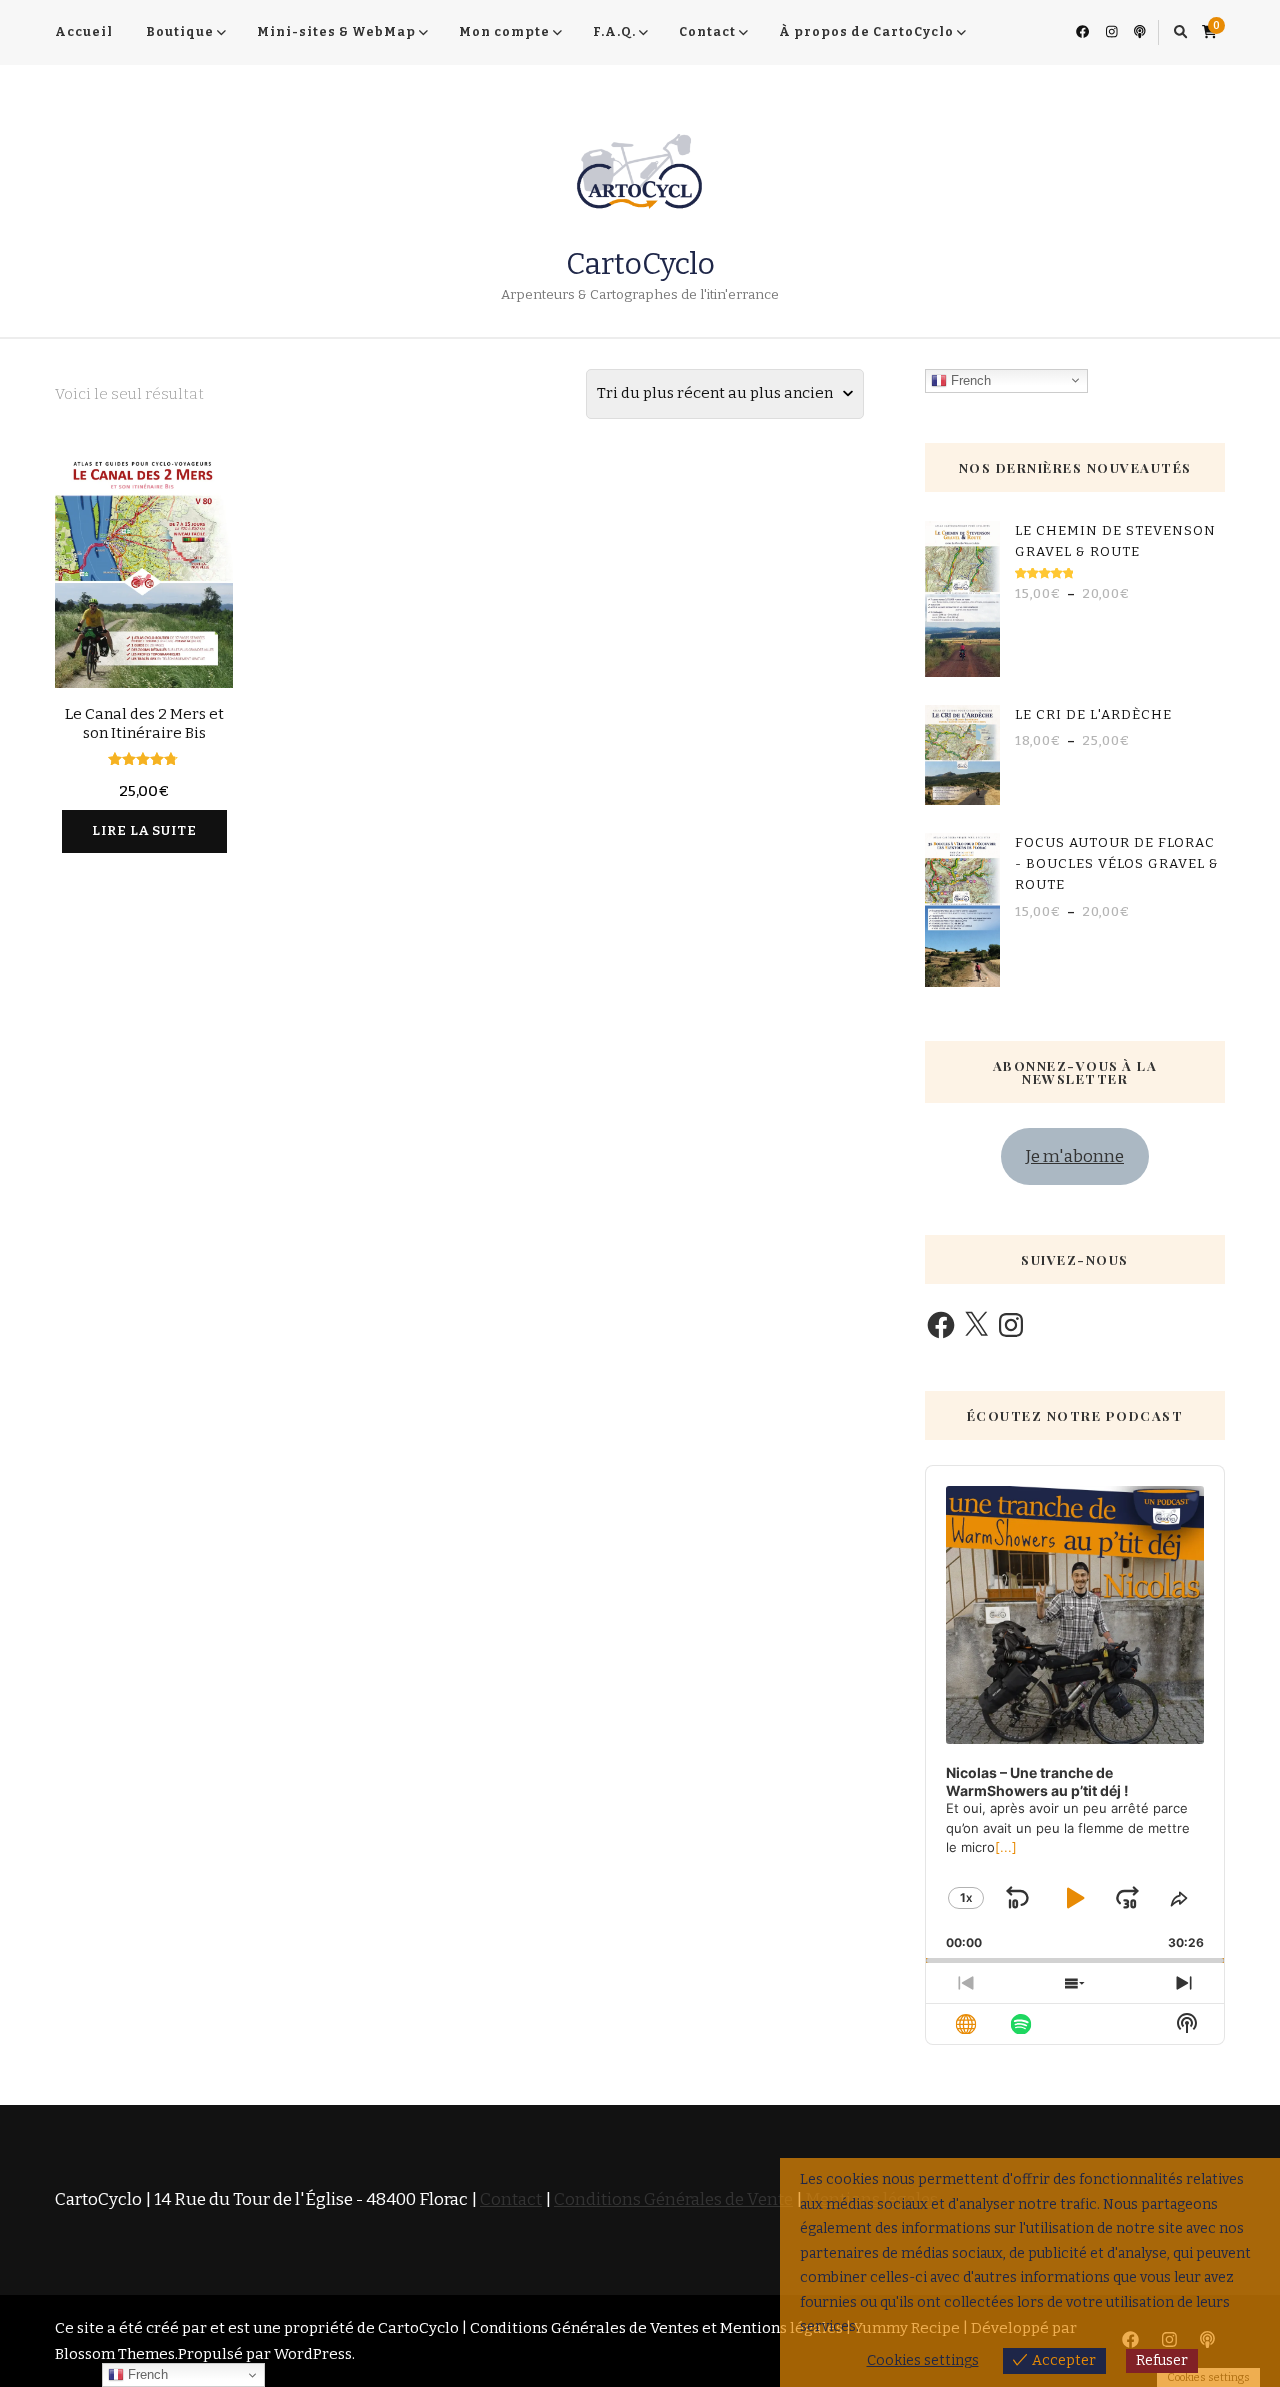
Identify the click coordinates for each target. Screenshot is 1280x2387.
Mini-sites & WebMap (336, 32)
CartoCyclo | (424, 2328)
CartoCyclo (640, 264)
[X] (976, 1325)
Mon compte (504, 32)
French (969, 379)
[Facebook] (941, 1325)
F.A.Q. (614, 32)
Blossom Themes (115, 2354)
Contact (707, 32)
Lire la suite (144, 831)
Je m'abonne (1075, 1156)
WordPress (313, 2354)
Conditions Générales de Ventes (584, 2328)
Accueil (84, 32)
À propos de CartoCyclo (866, 32)
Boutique (180, 32)
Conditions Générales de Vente (673, 2199)
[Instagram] (1011, 1325)
